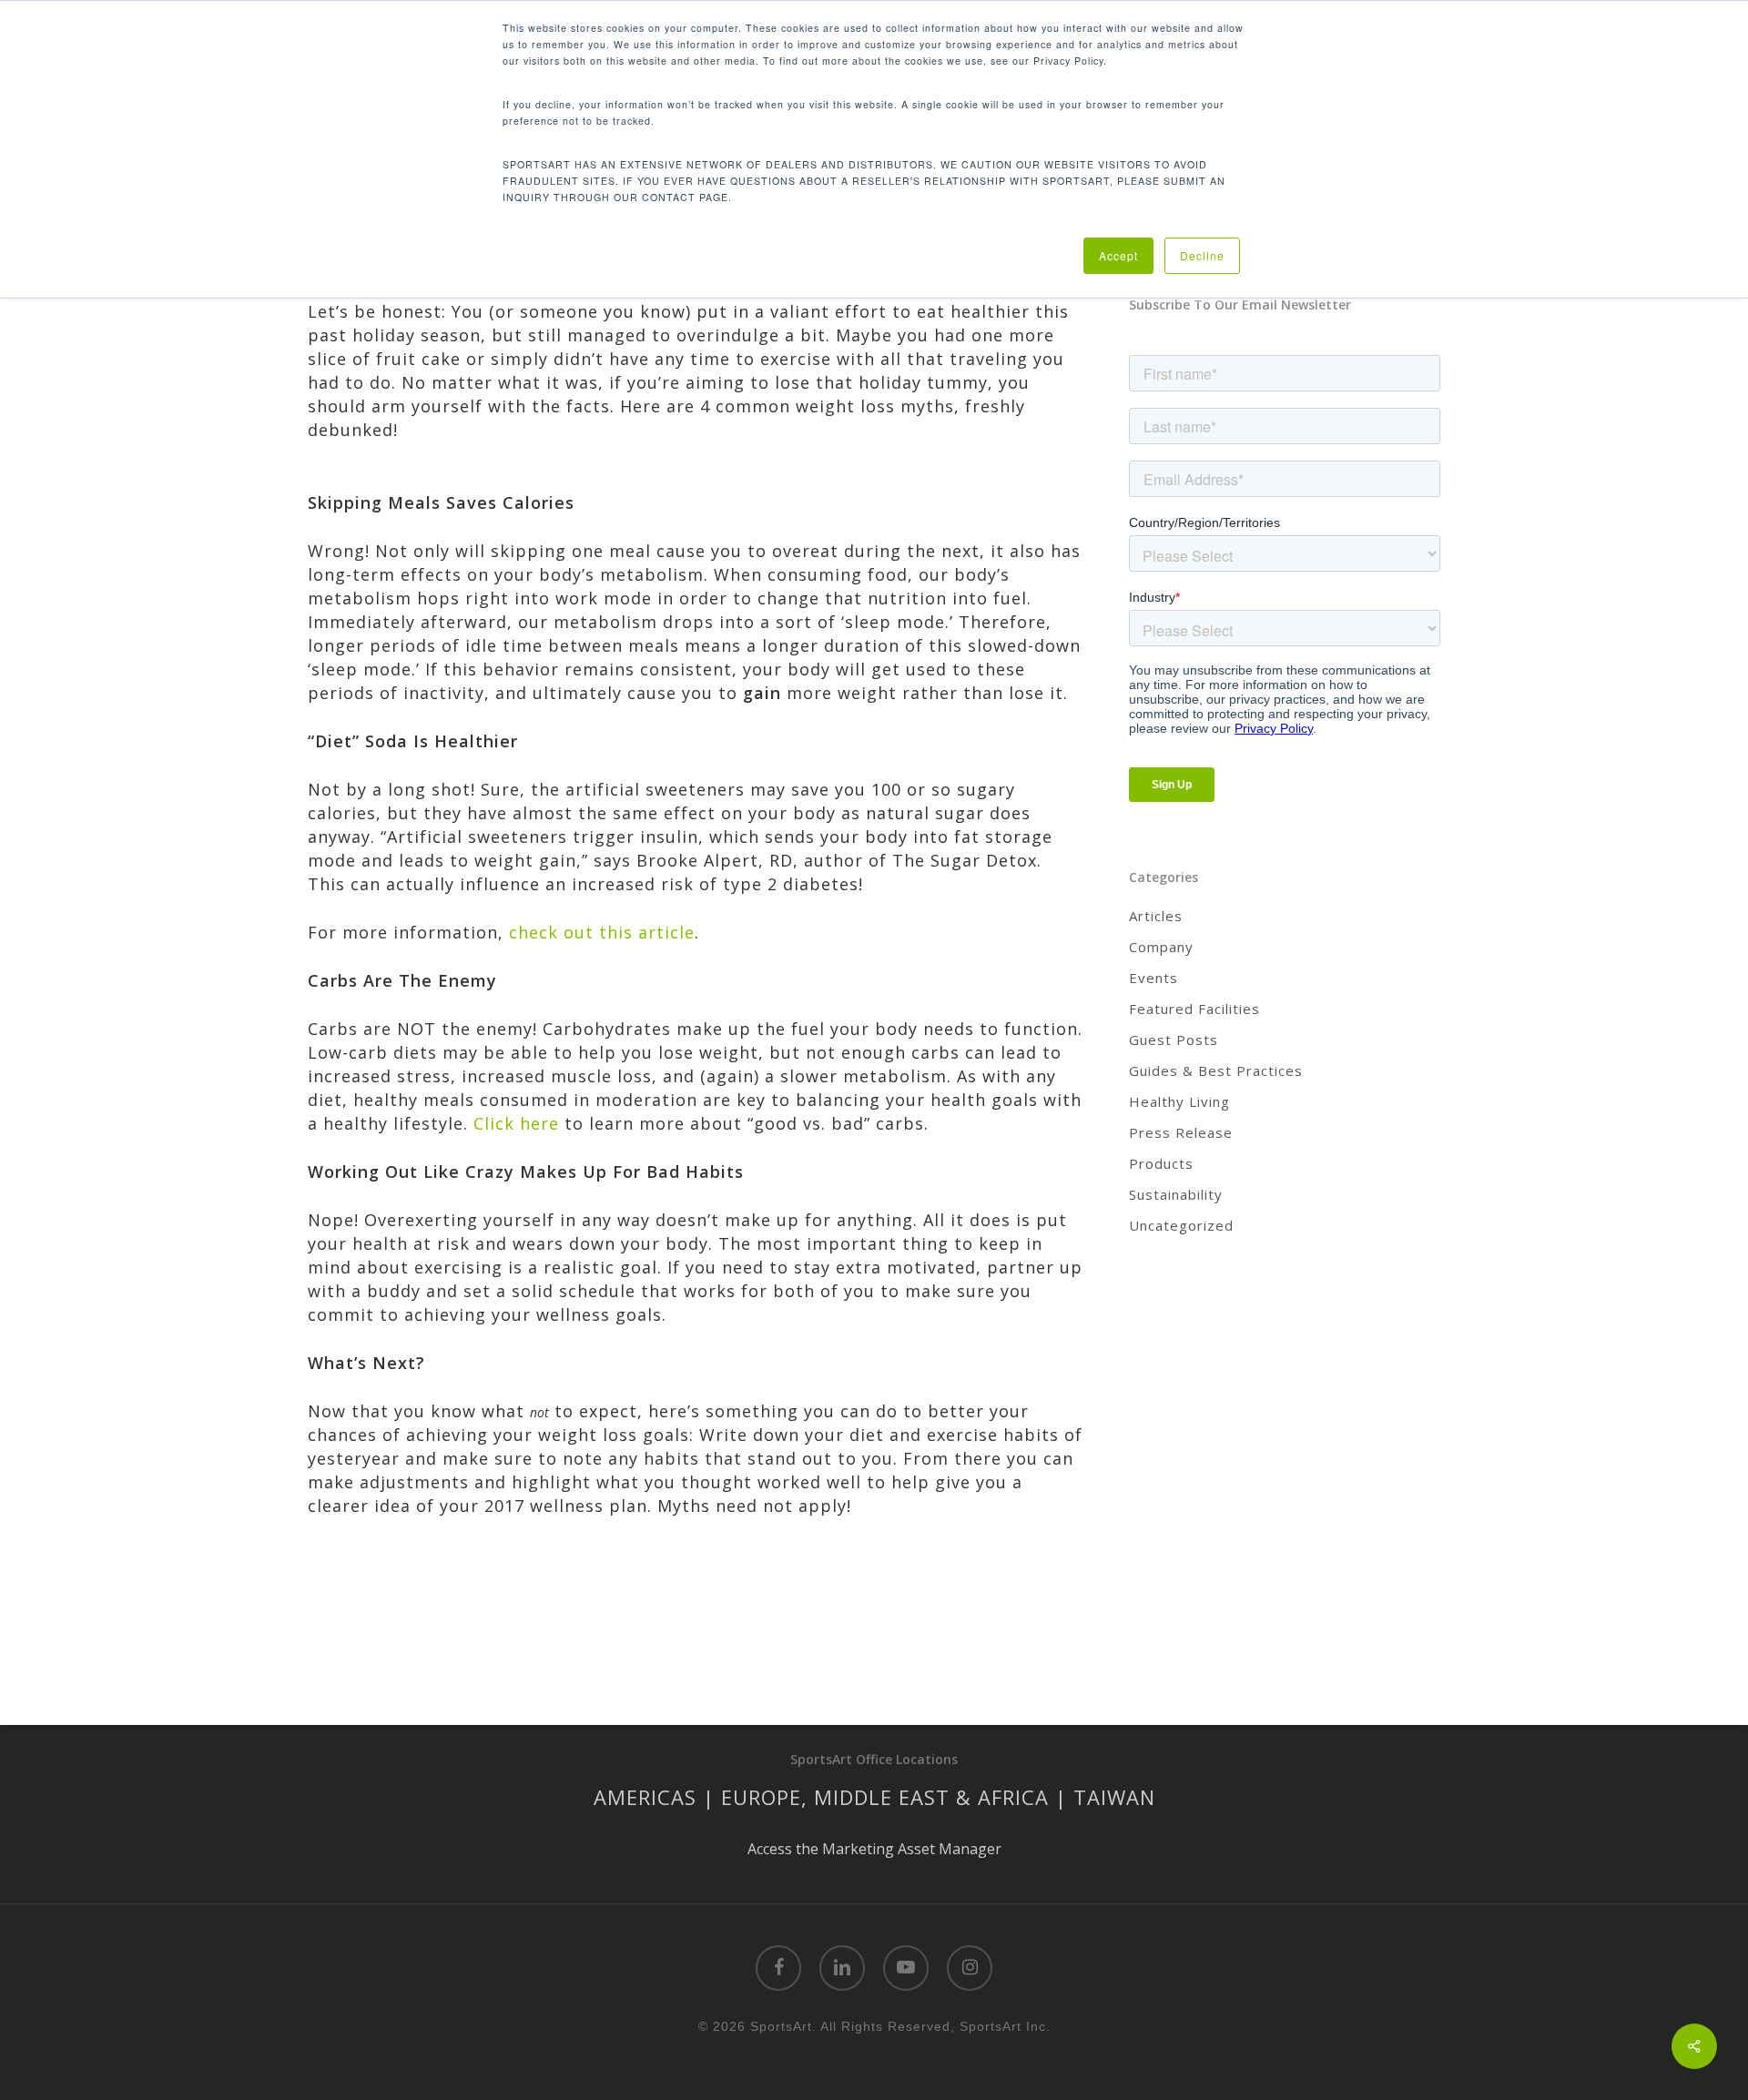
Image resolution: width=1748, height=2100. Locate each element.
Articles (1156, 916)
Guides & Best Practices (1216, 1070)
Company (1161, 947)
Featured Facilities (1194, 1009)
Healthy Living (1179, 1101)
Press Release (1181, 1132)
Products (1161, 1163)
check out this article (602, 932)
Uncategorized (1181, 1225)
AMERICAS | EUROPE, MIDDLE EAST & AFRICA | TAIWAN (874, 1797)
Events (1153, 978)
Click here (516, 1123)
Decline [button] (1202, 255)
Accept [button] (1118, 255)
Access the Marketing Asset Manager (874, 1849)
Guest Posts (1174, 1040)
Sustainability (1176, 1194)
